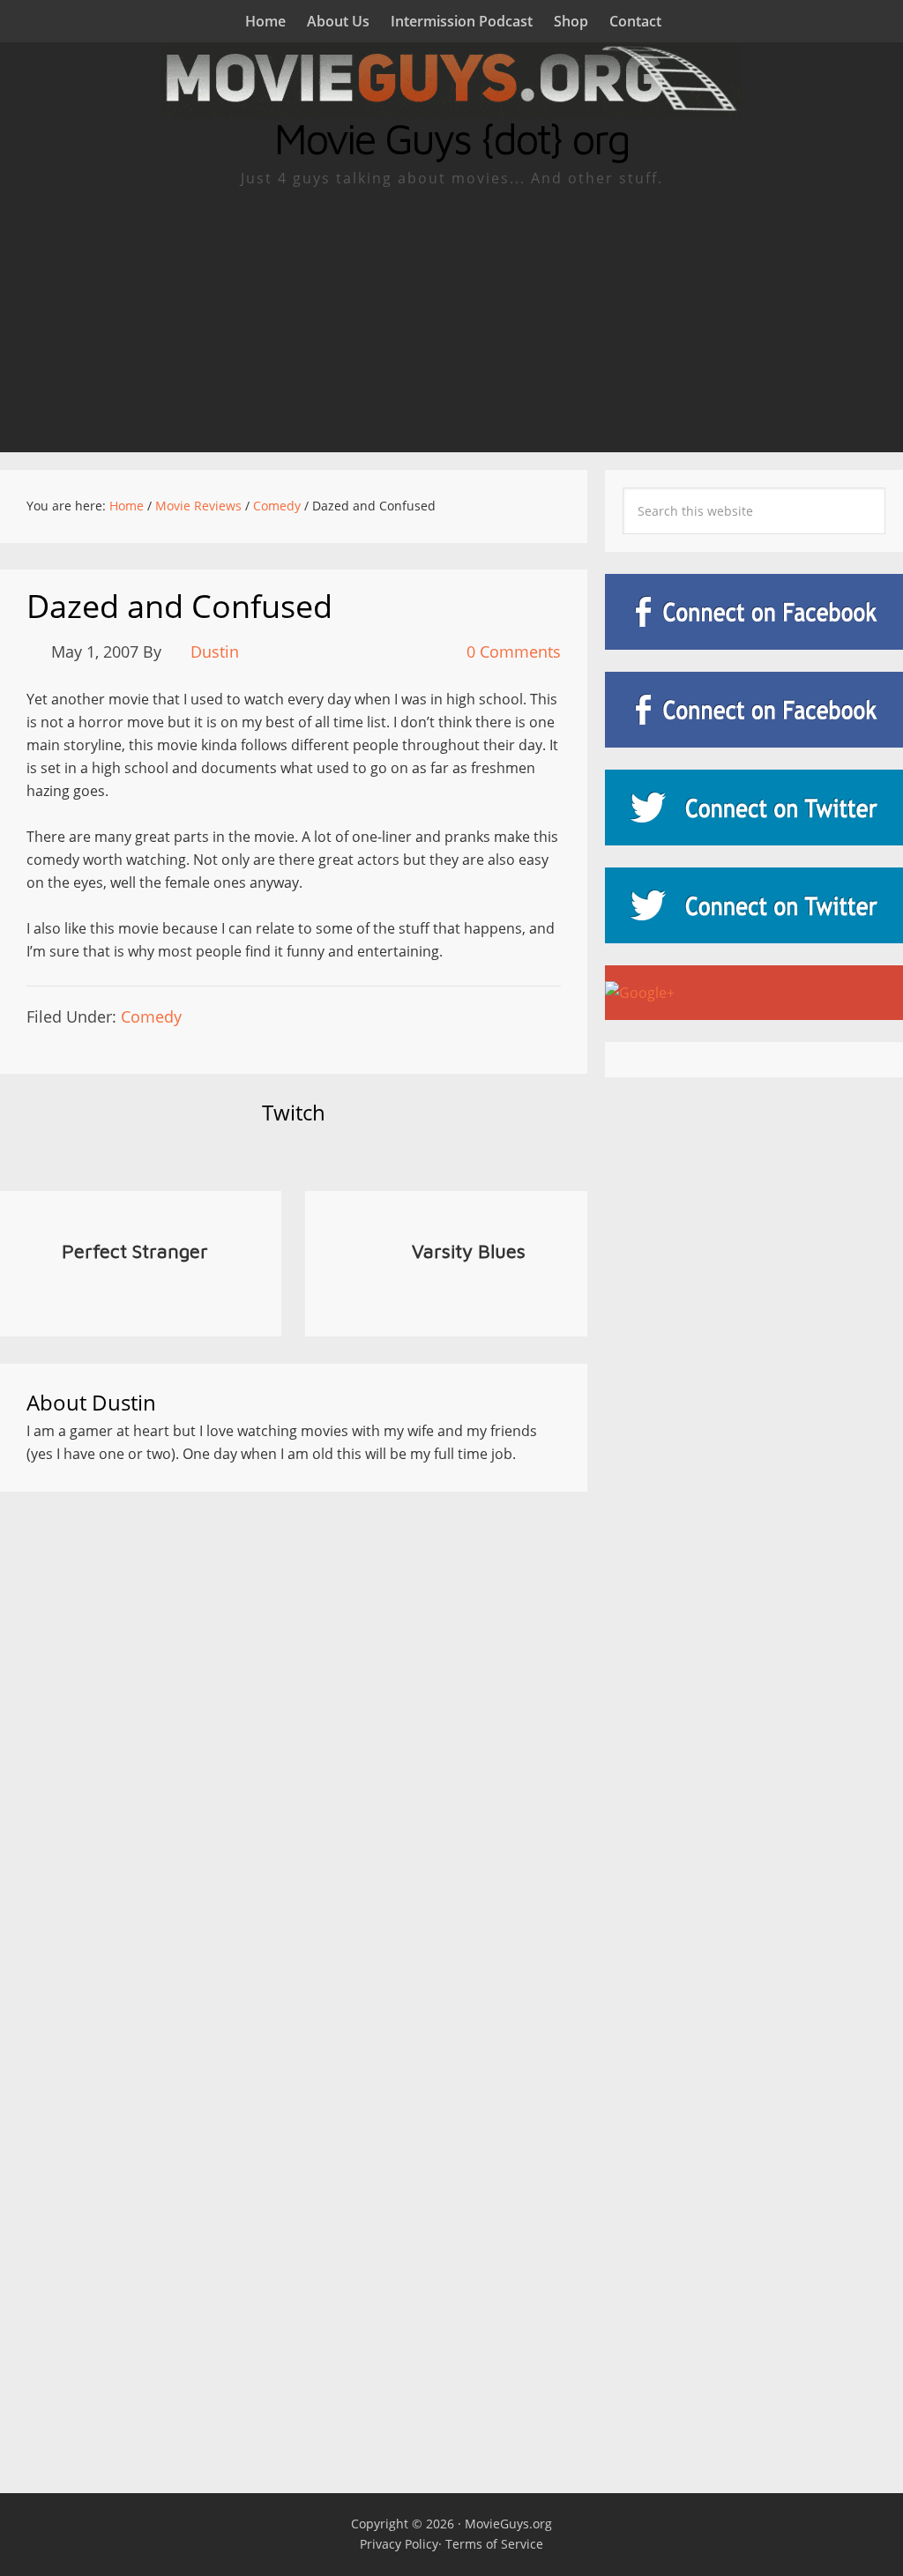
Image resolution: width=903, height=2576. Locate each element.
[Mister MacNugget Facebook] (754, 710)
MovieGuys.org (508, 2524)
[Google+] (754, 993)
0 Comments (514, 651)
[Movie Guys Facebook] (754, 612)
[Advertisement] (451, 320)
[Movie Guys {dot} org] (451, 106)
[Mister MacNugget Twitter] (754, 905)
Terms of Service (494, 2544)
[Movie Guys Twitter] (754, 808)
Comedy (151, 1016)
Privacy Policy (399, 2544)
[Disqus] (294, 1738)
